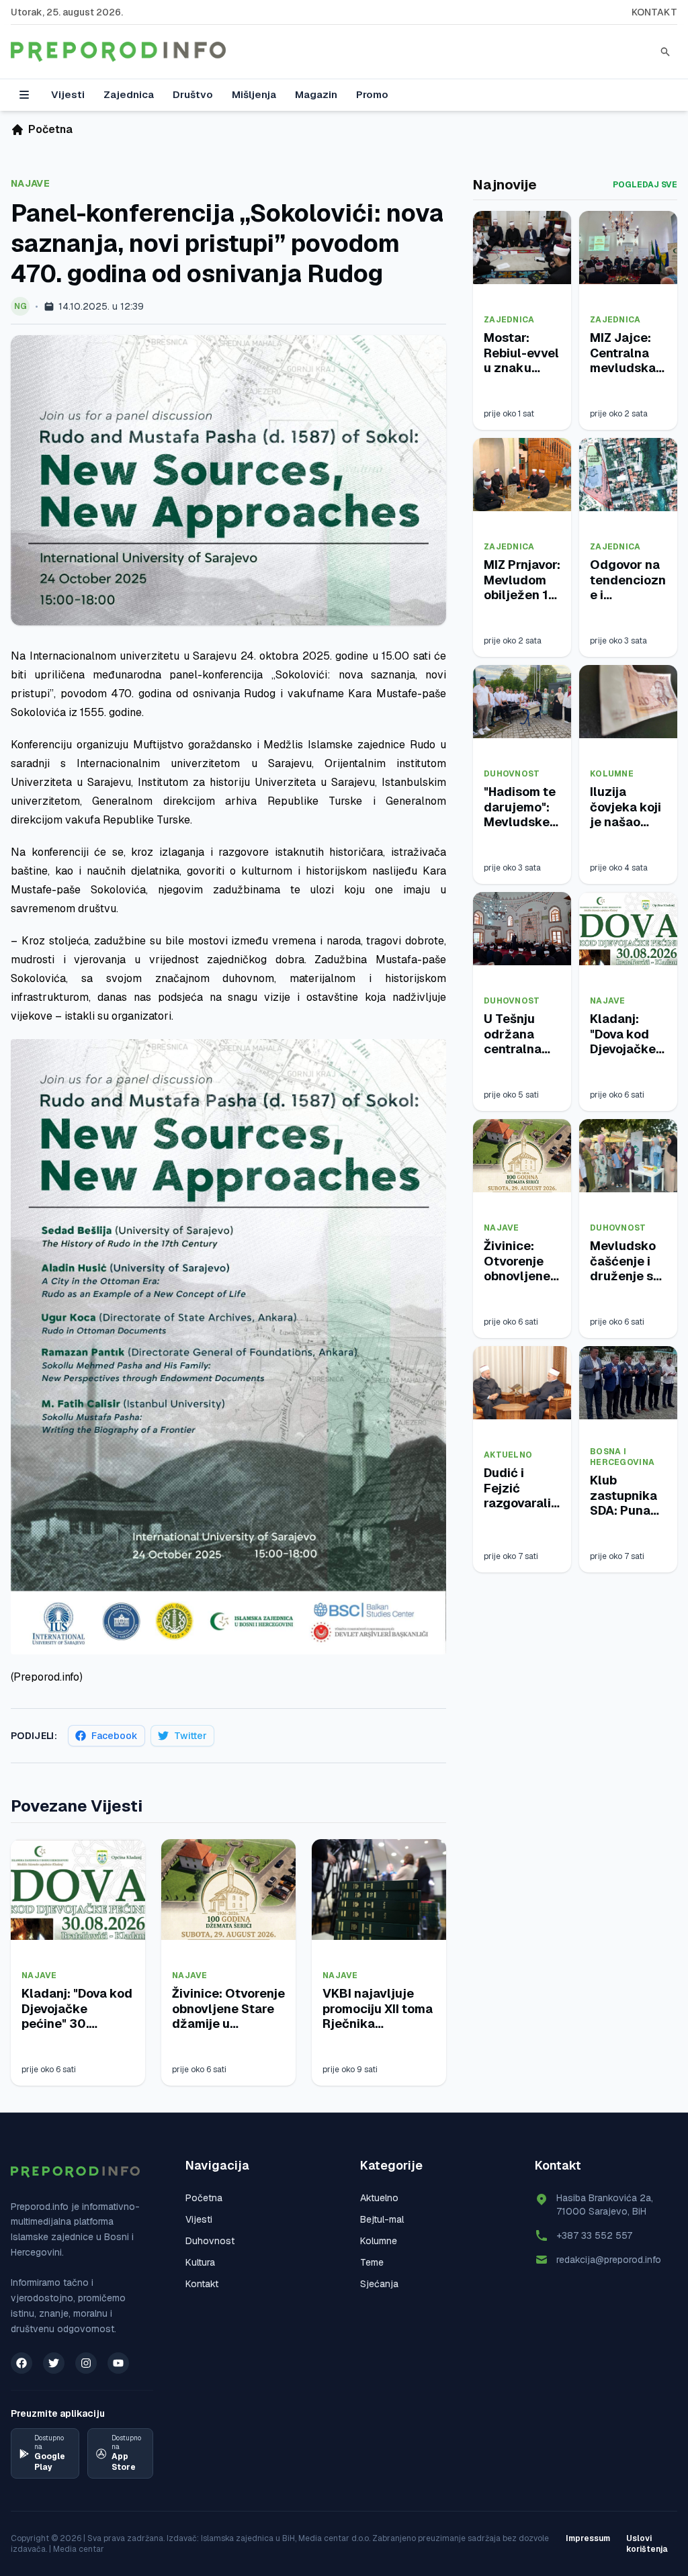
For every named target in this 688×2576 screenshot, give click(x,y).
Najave (30, 183)
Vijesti (68, 94)
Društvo (193, 94)
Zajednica (129, 94)
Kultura (200, 2262)
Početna (204, 2198)
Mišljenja (254, 94)
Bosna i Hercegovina (622, 1457)
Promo (372, 94)
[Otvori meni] (24, 95)
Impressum (588, 2538)
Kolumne (612, 774)
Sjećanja (379, 2284)
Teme (372, 2262)
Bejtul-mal (382, 2219)
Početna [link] (50, 129)
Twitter (190, 1736)
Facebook (115, 1736)
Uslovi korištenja (647, 2544)
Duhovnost (512, 774)
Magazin (316, 94)
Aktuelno (508, 1455)
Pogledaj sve (645, 185)
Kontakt (654, 12)
